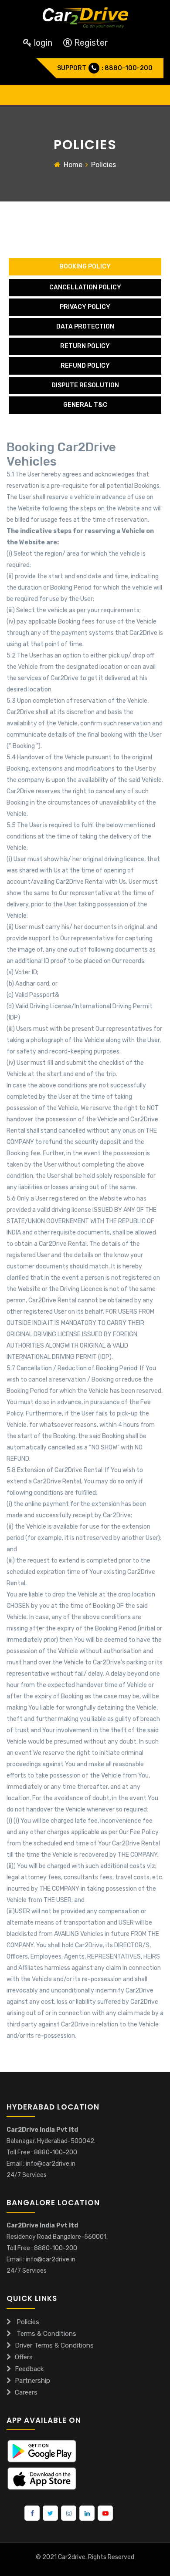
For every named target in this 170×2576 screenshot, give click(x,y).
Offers (24, 2357)
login (43, 43)
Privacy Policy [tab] (85, 307)
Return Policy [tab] (85, 346)
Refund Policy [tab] (85, 366)
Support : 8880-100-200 (105, 68)
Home (73, 165)
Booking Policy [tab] (85, 267)
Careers (26, 2392)
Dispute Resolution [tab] (85, 385)
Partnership (32, 2381)
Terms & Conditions (46, 2334)
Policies (27, 2322)
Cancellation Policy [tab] (85, 287)
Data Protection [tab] (85, 327)
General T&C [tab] (85, 405)
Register (90, 43)
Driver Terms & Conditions (54, 2345)
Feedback (29, 2369)
